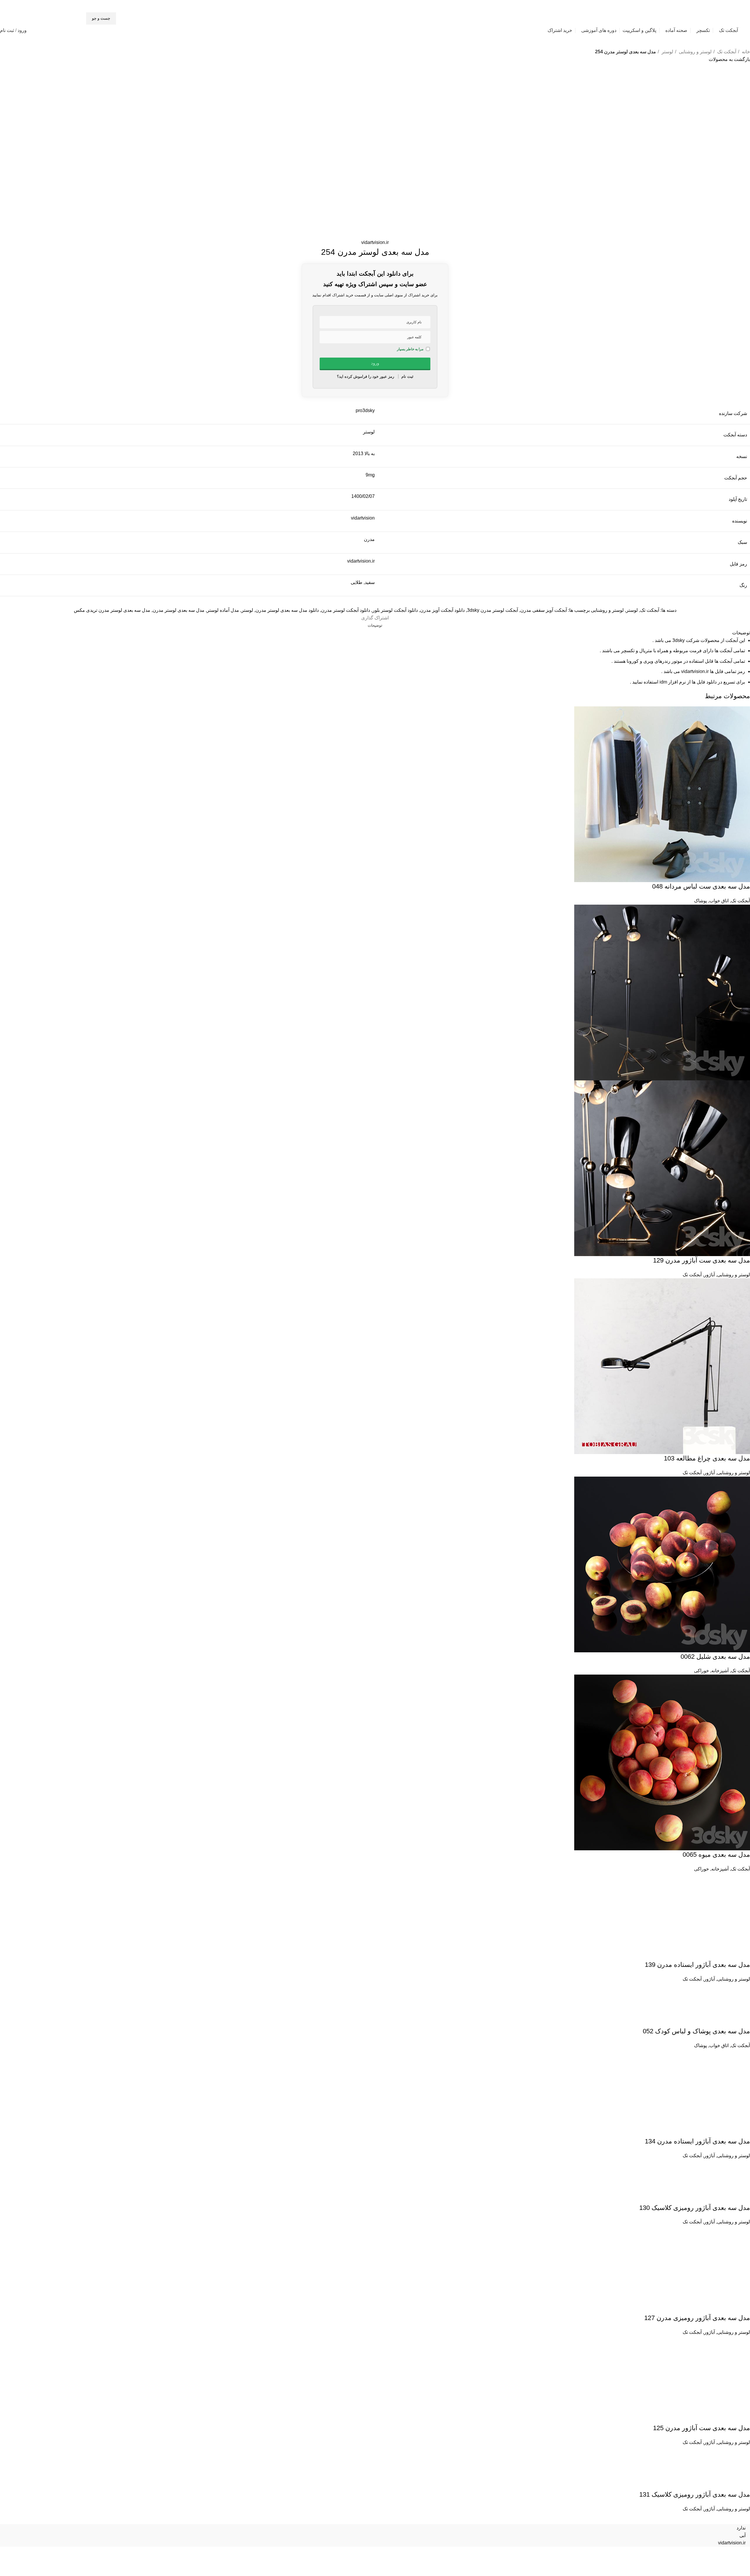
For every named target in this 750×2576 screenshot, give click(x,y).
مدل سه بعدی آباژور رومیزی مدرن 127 (697, 2450)
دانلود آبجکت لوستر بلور (395, 610)
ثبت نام (7, 30)
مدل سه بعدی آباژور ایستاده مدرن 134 (697, 2273)
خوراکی (702, 1671)
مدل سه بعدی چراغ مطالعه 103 (707, 1458)
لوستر (667, 52)
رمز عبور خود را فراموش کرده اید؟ (365, 376)
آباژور (709, 1275)
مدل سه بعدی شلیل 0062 (715, 1657)
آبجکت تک (726, 52)
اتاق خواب (719, 901)
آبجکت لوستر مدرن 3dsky (492, 610)
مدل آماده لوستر (223, 610)
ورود (22, 30)
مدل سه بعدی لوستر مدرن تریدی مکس (112, 610)
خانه (745, 52)
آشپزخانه (720, 1671)
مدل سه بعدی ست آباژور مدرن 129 (702, 1260)
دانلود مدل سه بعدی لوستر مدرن (287, 610)
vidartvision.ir (375, 242)
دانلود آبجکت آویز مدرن (442, 610)
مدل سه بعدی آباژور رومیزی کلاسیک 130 (695, 2340)
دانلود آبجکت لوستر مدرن (346, 610)
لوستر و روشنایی (695, 52)
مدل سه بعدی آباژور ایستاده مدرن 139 (697, 2096)
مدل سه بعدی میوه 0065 (716, 1855)
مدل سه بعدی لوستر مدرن (179, 610)
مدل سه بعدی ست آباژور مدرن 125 (702, 2560)
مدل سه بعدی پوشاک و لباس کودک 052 (696, 2163)
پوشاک (700, 901)
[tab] (375, 626)
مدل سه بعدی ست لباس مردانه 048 (701, 886)
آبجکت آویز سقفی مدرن (544, 610)
